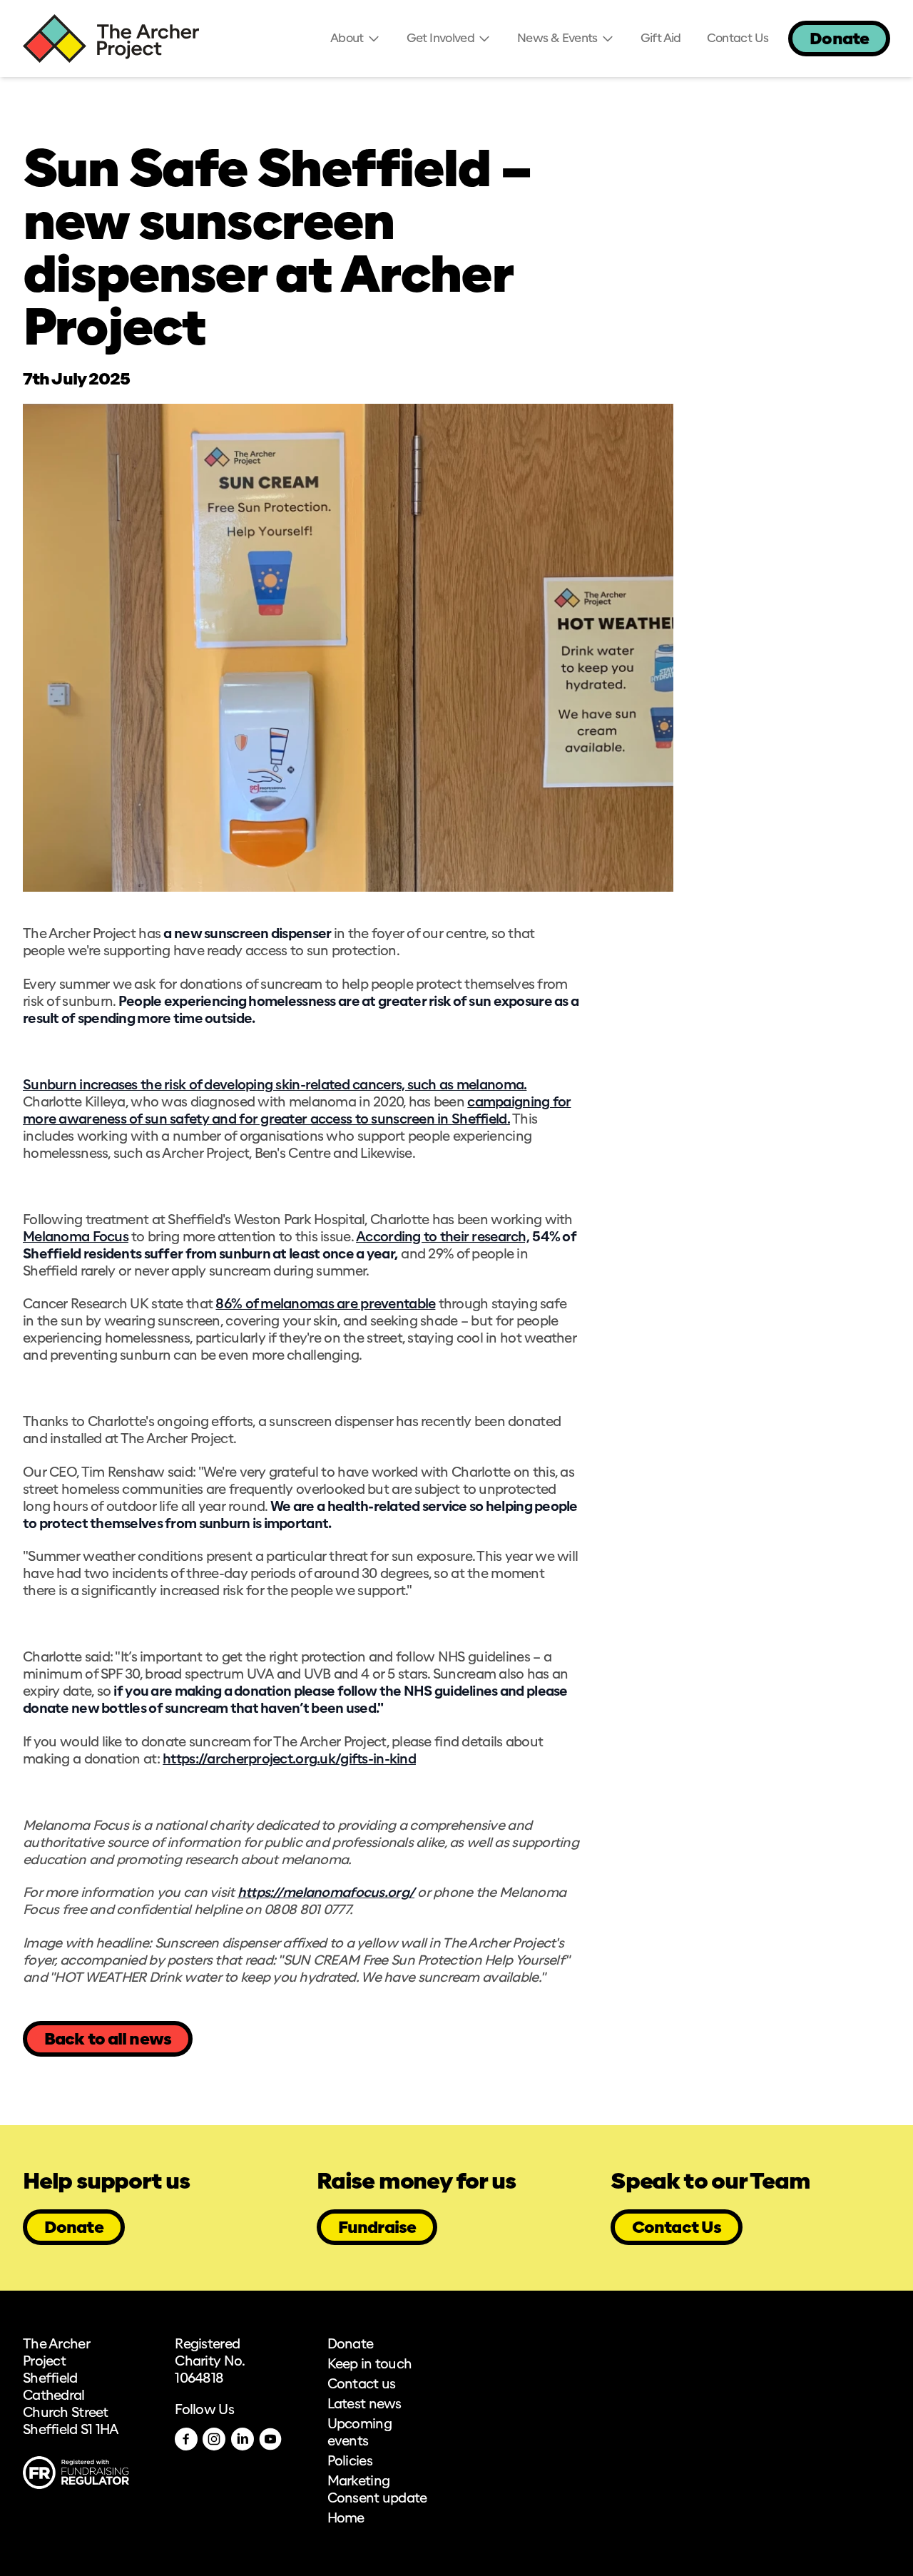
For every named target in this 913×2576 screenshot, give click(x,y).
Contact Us (677, 2228)
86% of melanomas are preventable (325, 1305)
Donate (839, 40)
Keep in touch (370, 2365)
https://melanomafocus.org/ (326, 1893)
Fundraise (377, 2228)
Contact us (362, 2385)
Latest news (364, 2405)
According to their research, (443, 1238)
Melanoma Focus (76, 1238)
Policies (350, 2462)
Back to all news (108, 2040)
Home (346, 2519)
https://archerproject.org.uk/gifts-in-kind (289, 1760)
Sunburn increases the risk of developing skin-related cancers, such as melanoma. (275, 1086)
